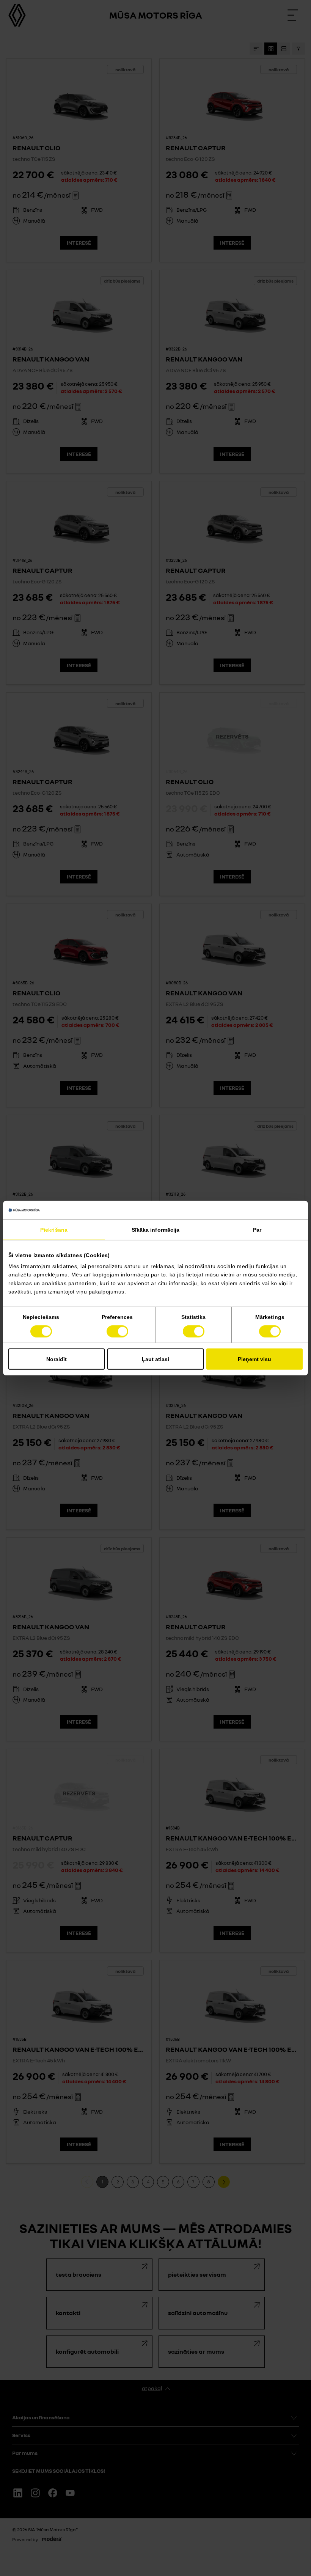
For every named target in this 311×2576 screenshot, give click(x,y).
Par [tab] (257, 1229)
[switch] (117, 1331)
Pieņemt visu (254, 1359)
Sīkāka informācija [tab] (156, 1229)
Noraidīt (57, 1359)
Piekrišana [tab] (54, 1229)
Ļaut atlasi (155, 1359)
